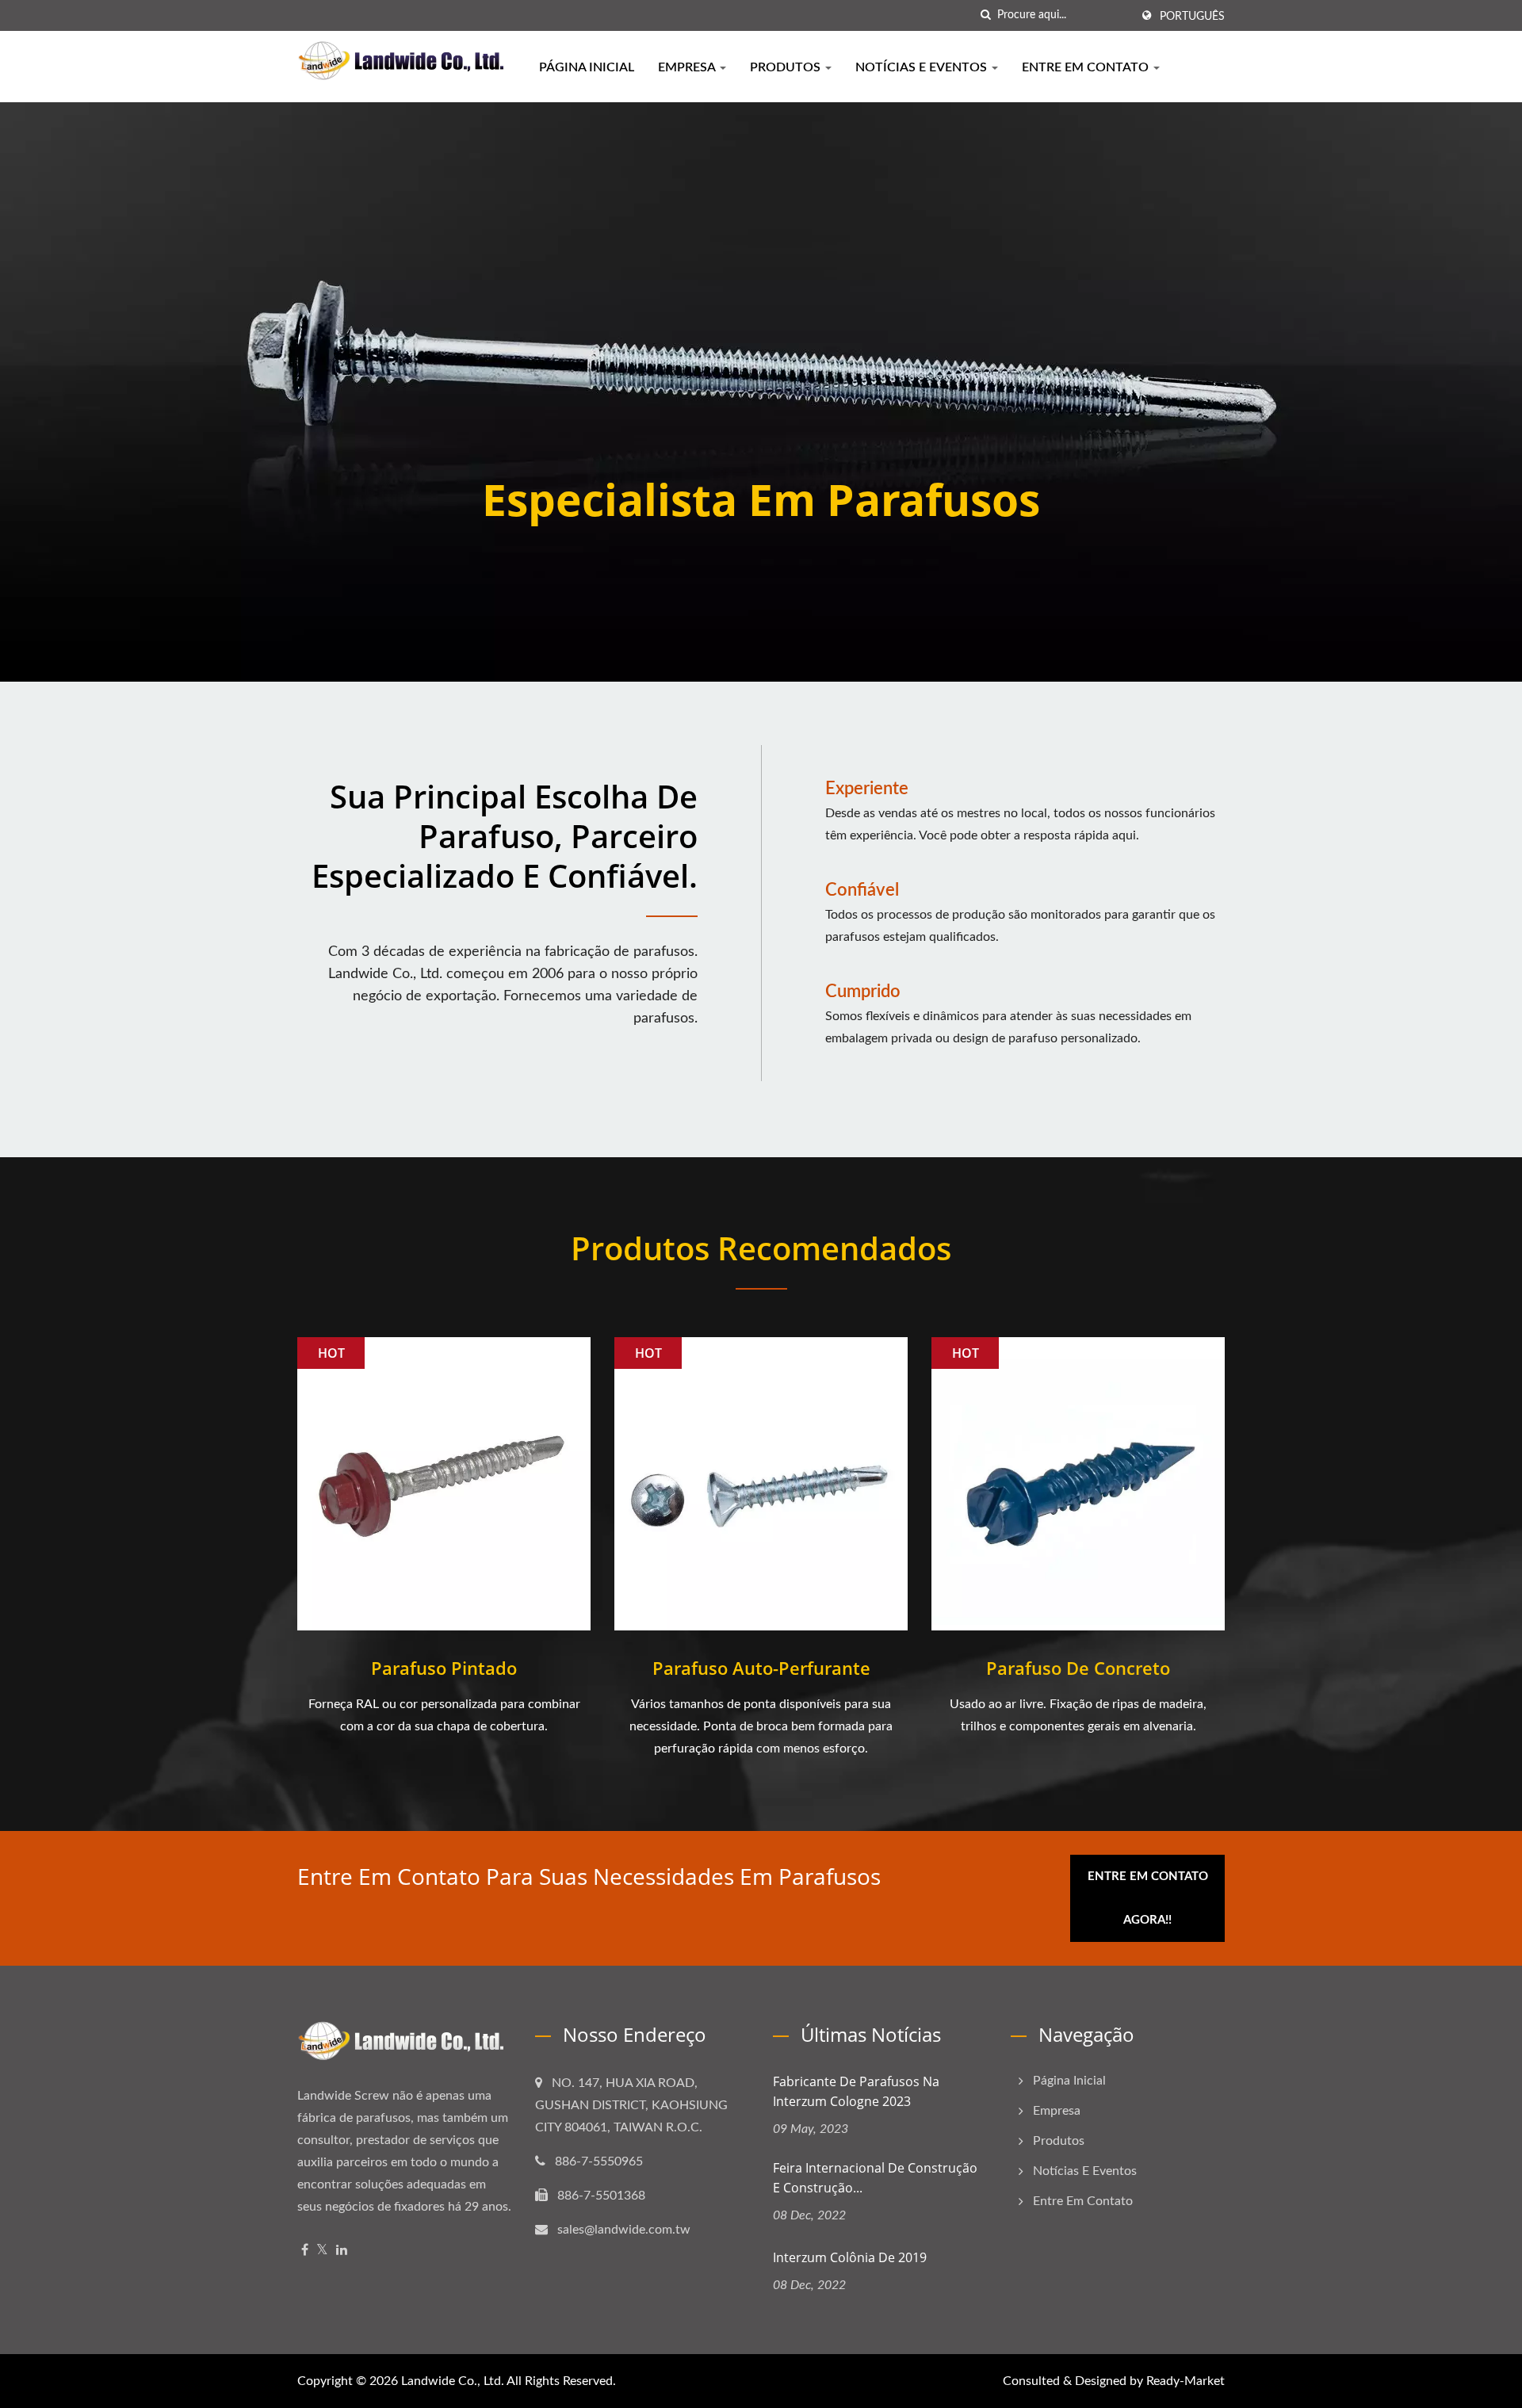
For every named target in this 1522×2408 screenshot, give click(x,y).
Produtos (787, 67)
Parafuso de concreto (1078, 1668)
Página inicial (587, 67)
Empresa (688, 67)
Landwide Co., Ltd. (453, 2381)
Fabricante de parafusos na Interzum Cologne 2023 (856, 2091)
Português (1192, 17)
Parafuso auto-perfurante (761, 1668)
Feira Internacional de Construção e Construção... (875, 2178)
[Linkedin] (342, 2251)
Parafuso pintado (444, 1668)
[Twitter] (322, 2251)
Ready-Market (1185, 2381)
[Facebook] (305, 2251)
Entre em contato (1087, 67)
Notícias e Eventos (923, 67)
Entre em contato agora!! (1148, 1898)
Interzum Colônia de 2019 (850, 2257)
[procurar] (985, 15)
